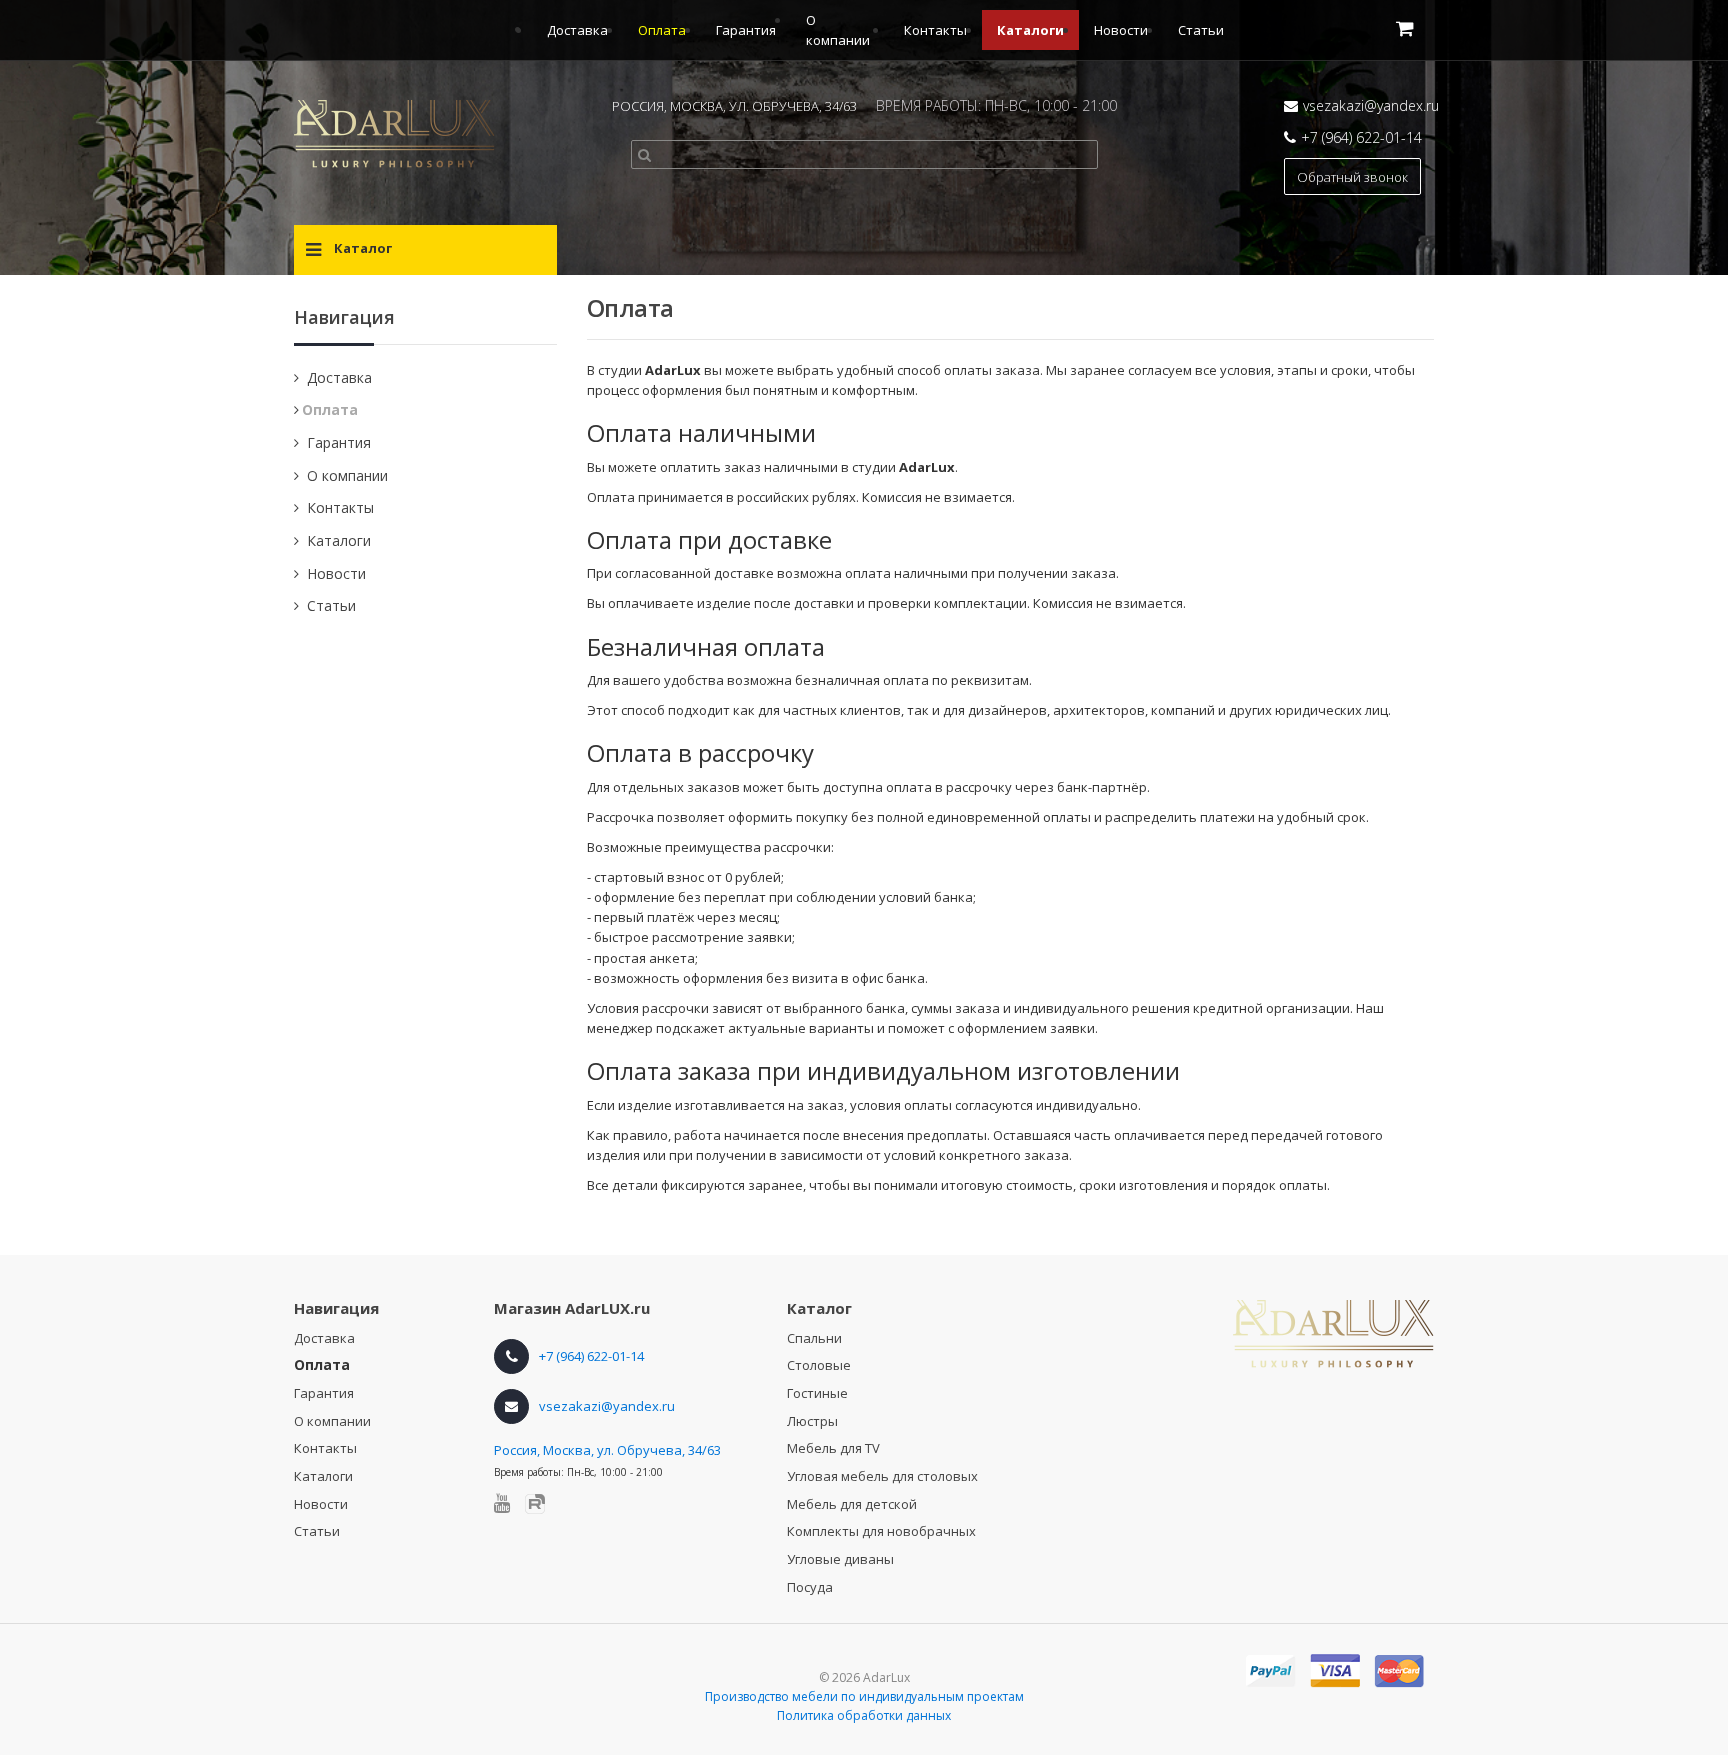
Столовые (819, 1365)
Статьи (1201, 30)
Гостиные (817, 1393)
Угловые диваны (840, 1559)
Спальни (814, 1338)
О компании (347, 475)
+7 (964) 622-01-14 (1361, 137)
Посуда (810, 1587)
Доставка (577, 30)
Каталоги (1030, 30)
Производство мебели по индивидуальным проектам (864, 1696)
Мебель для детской (852, 1504)
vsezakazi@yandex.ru (1371, 105)
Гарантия (746, 30)
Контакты (935, 30)
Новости (1121, 30)
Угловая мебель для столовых (882, 1476)
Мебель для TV (833, 1448)
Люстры (812, 1421)
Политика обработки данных (864, 1715)
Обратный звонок (1352, 177)
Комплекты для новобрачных (881, 1531)
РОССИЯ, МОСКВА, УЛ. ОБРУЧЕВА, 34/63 (734, 106)
